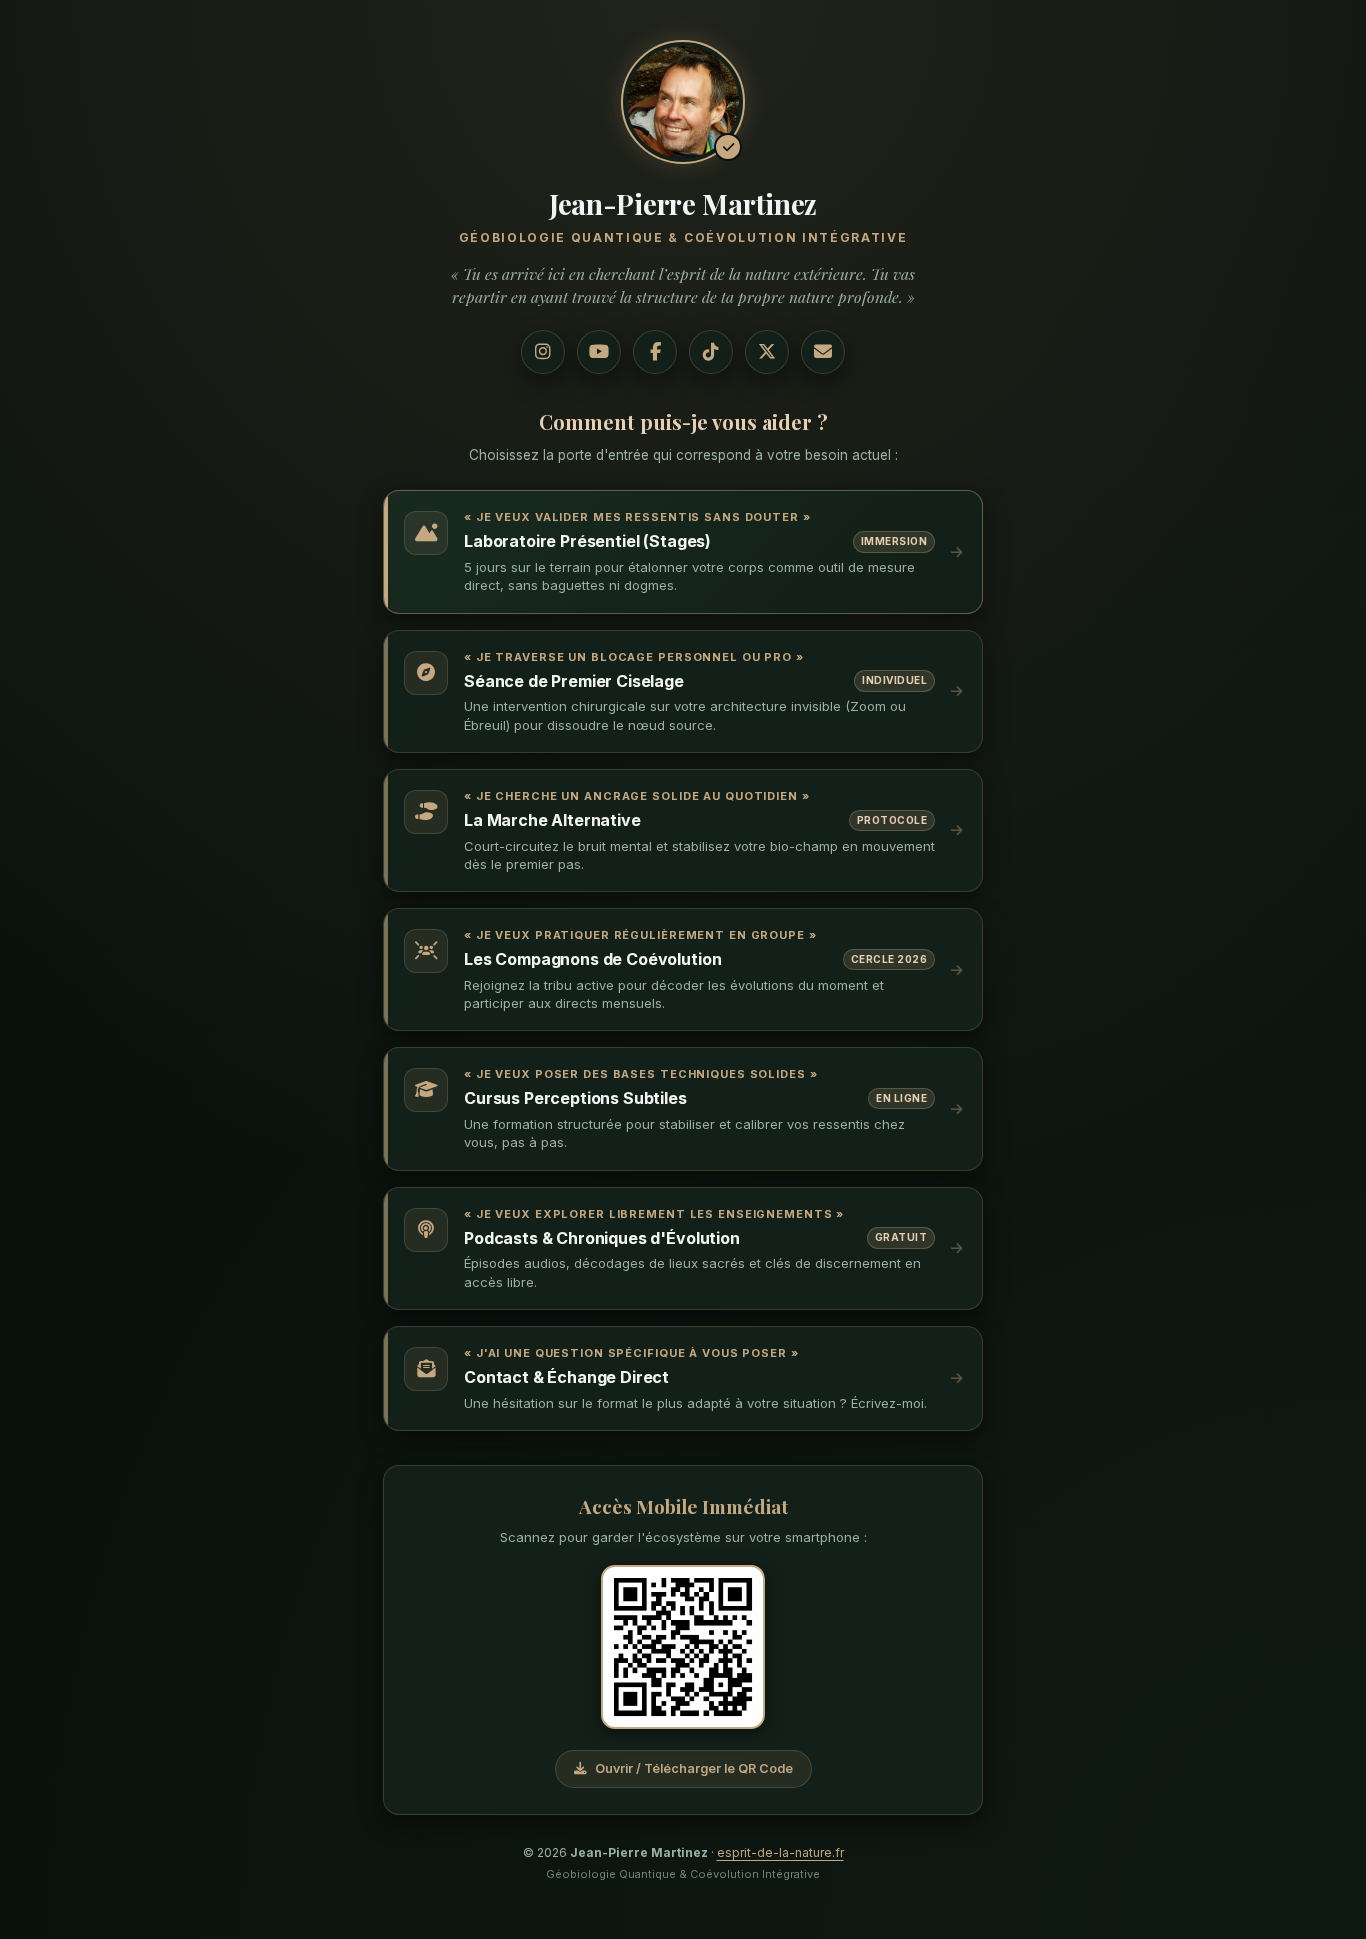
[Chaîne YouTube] (599, 352)
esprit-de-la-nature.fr (780, 1852)
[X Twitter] (767, 352)
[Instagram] (543, 352)
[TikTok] (711, 352)
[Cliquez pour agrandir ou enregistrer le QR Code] (683, 1647)
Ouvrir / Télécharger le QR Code (694, 1768)
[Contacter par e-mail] (823, 352)
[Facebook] (655, 352)
